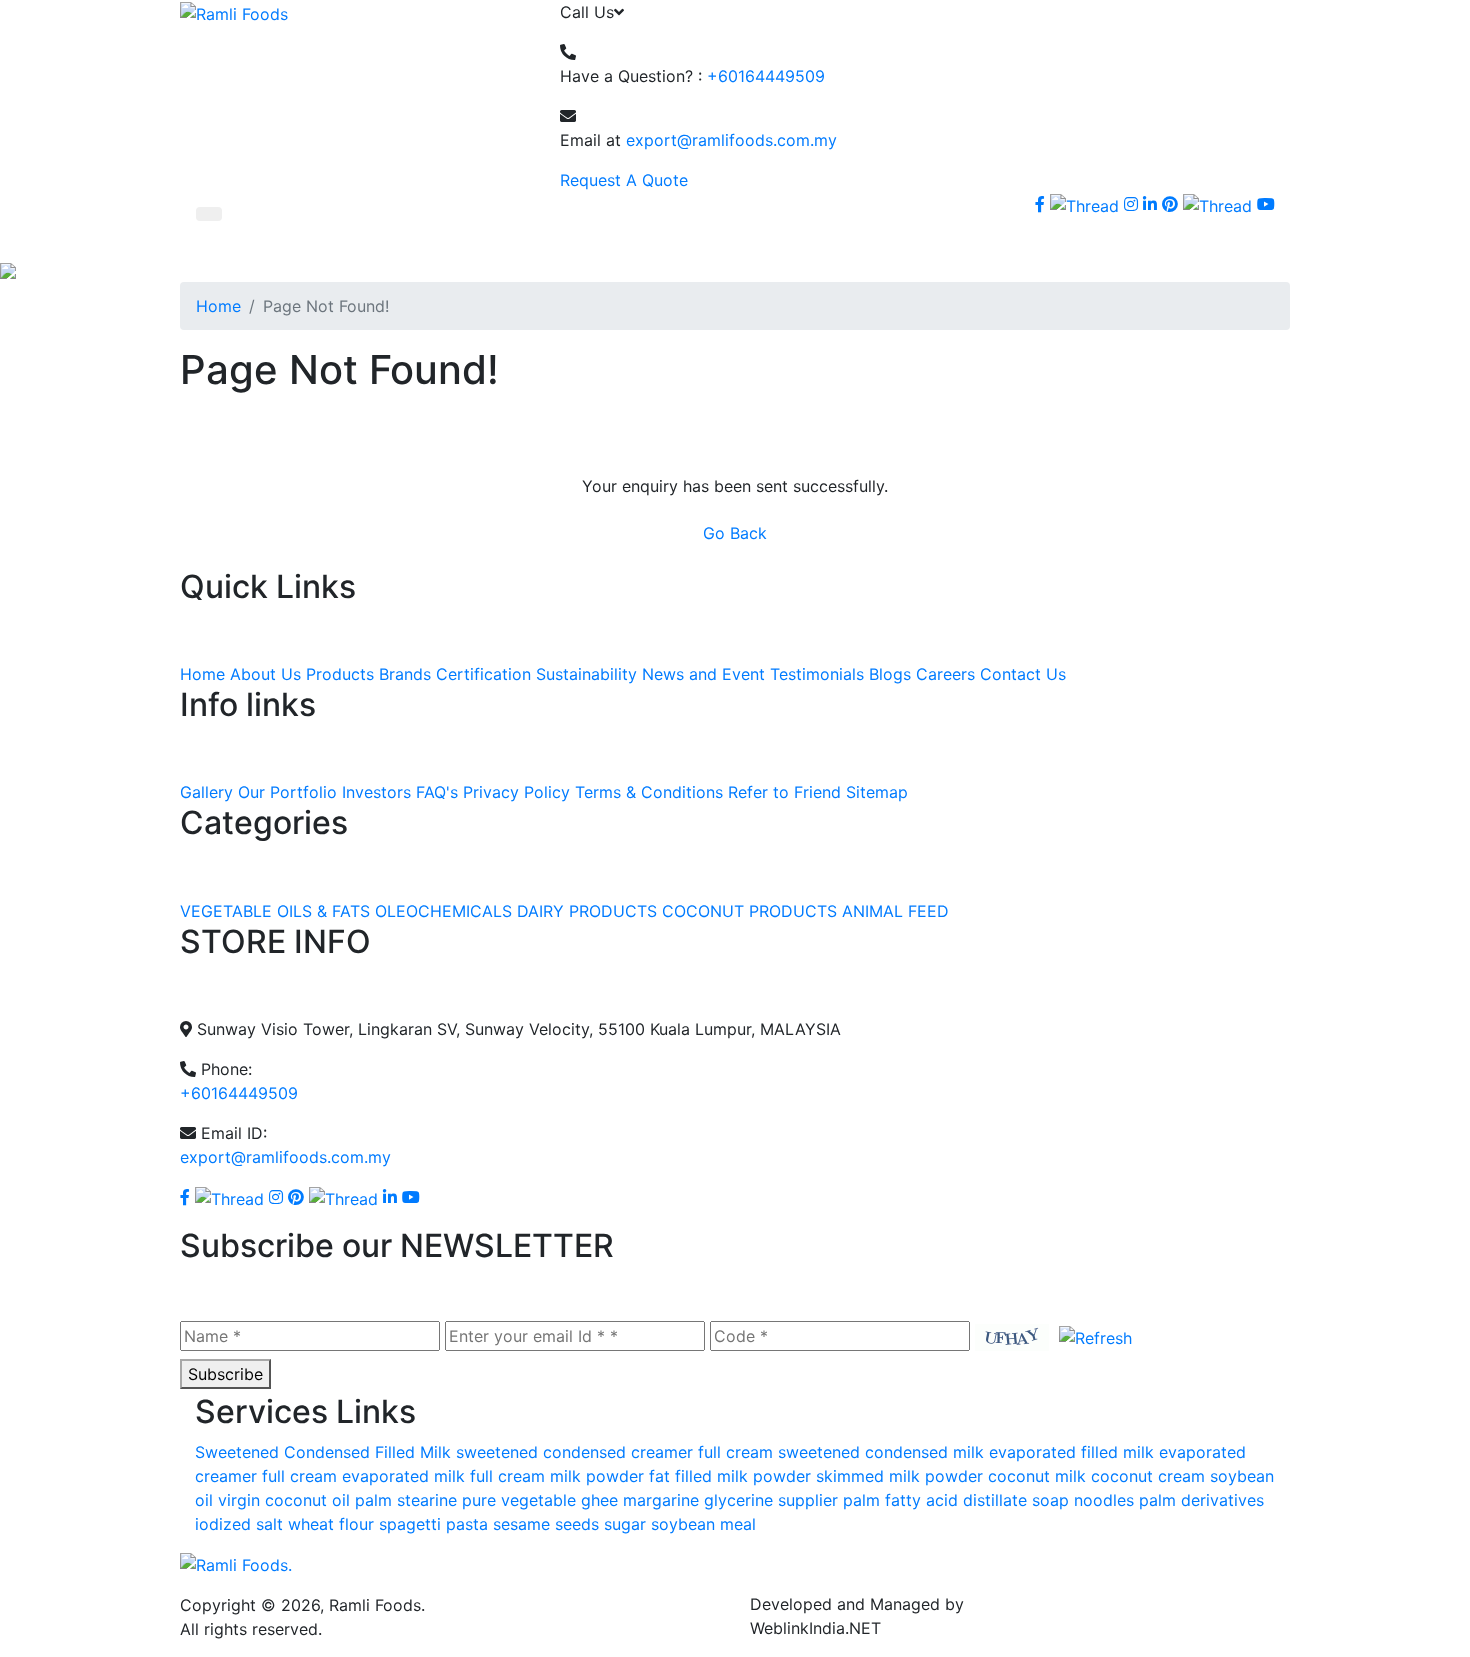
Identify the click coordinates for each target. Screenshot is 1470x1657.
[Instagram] (1131, 204)
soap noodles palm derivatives (1148, 1500)
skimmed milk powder (899, 1476)
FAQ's (437, 792)
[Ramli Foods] (234, 12)
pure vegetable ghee (540, 1500)
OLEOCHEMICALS (443, 911)
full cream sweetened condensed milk (841, 1452)
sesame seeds (546, 1524)
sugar (625, 1524)
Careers (945, 674)
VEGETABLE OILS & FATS (275, 911)
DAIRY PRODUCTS (587, 911)
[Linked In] (1150, 204)
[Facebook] (1040, 204)
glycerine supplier (771, 1500)
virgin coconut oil (284, 1500)
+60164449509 (766, 76)
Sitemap (877, 792)
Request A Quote (624, 180)
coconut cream (1148, 1476)
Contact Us (1023, 674)
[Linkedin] (390, 1197)
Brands (405, 674)
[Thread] (1217, 204)
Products (340, 674)
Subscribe (225, 1374)
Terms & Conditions (649, 792)
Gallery (206, 792)
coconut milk (1037, 1476)
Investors (376, 792)
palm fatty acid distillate (935, 1500)
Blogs (890, 674)
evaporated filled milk (1071, 1452)
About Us (265, 674)
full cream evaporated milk (363, 1476)
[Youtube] (1266, 204)
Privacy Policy (516, 792)
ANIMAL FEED (895, 911)
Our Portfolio (287, 792)
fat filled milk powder (730, 1476)
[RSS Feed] (1042, 230)
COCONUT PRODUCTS (749, 911)
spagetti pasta (433, 1524)
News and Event (703, 674)
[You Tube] (411, 1197)
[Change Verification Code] (1090, 1336)
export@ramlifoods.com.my (731, 140)
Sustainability (586, 674)
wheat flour (331, 1524)
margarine (661, 1500)
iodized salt (239, 1524)
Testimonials (817, 674)
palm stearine (406, 1500)
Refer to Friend (784, 792)
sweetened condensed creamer (574, 1452)
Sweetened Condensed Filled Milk (323, 1452)
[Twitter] (1084, 204)
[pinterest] (1170, 204)
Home (218, 306)
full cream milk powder (557, 1476)
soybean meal (703, 1524)
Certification (483, 674)
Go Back (735, 533)
